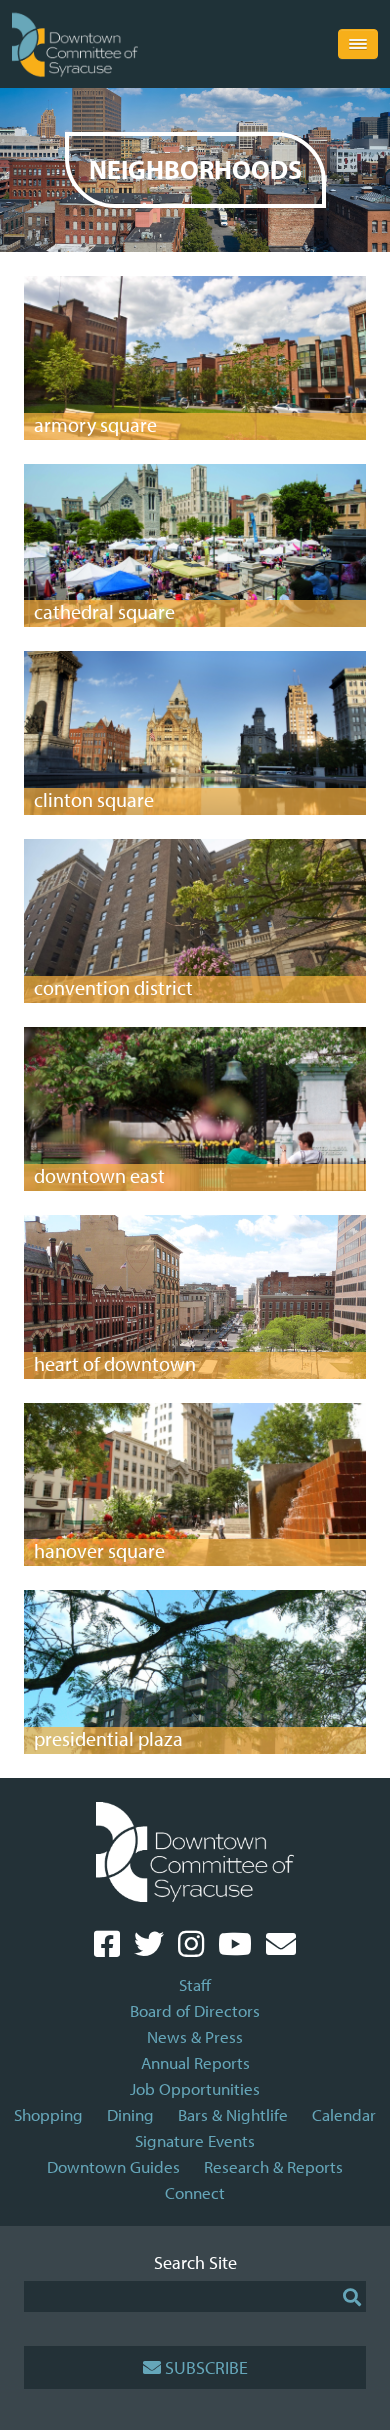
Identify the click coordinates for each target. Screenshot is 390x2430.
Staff (195, 1984)
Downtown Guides (113, 2166)
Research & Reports (273, 2166)
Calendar (344, 2114)
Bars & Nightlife (233, 2114)
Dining (130, 2114)
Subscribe (206, 2367)
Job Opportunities (195, 2088)
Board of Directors (195, 2010)
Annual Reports (195, 2062)
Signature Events (195, 2140)
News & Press (195, 2036)
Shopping (48, 2114)
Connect (195, 2192)
